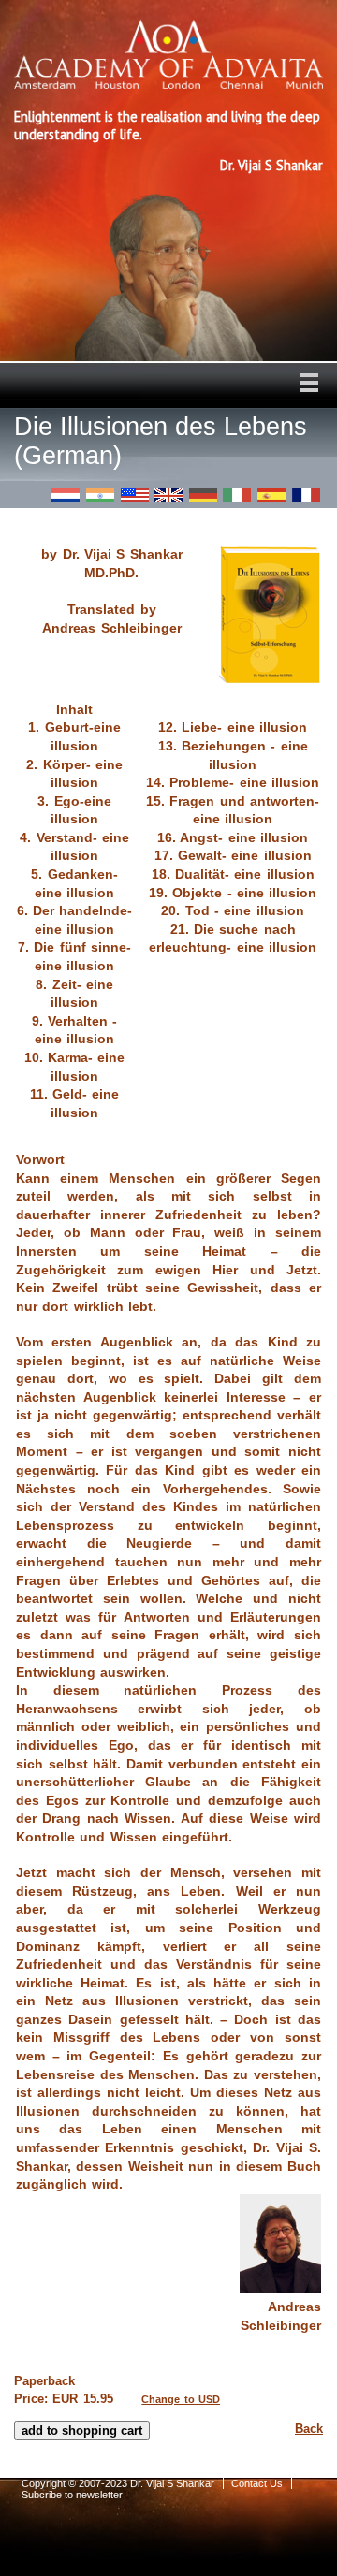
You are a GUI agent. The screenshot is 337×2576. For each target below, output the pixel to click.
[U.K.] (168, 495)
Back (309, 2429)
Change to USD (181, 2399)
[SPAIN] (271, 495)
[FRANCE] (306, 495)
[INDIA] (100, 495)
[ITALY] (237, 495)
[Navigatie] (309, 383)
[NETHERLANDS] (66, 495)
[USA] (135, 495)
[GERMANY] (203, 495)
